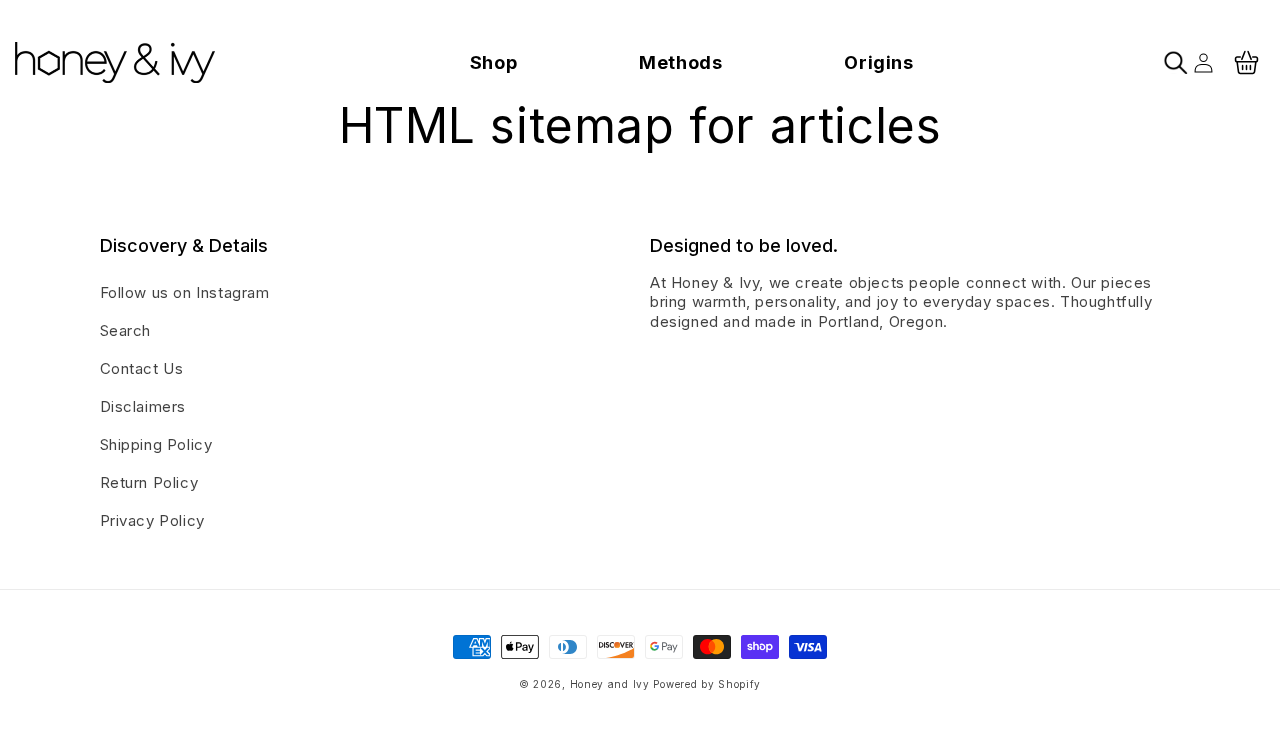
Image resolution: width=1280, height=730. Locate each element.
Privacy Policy (152, 520)
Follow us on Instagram (185, 292)
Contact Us (142, 368)
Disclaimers (143, 406)
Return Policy (149, 482)
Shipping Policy (156, 444)
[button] (493, 62)
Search (126, 330)
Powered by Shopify (707, 684)
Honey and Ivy (610, 684)
